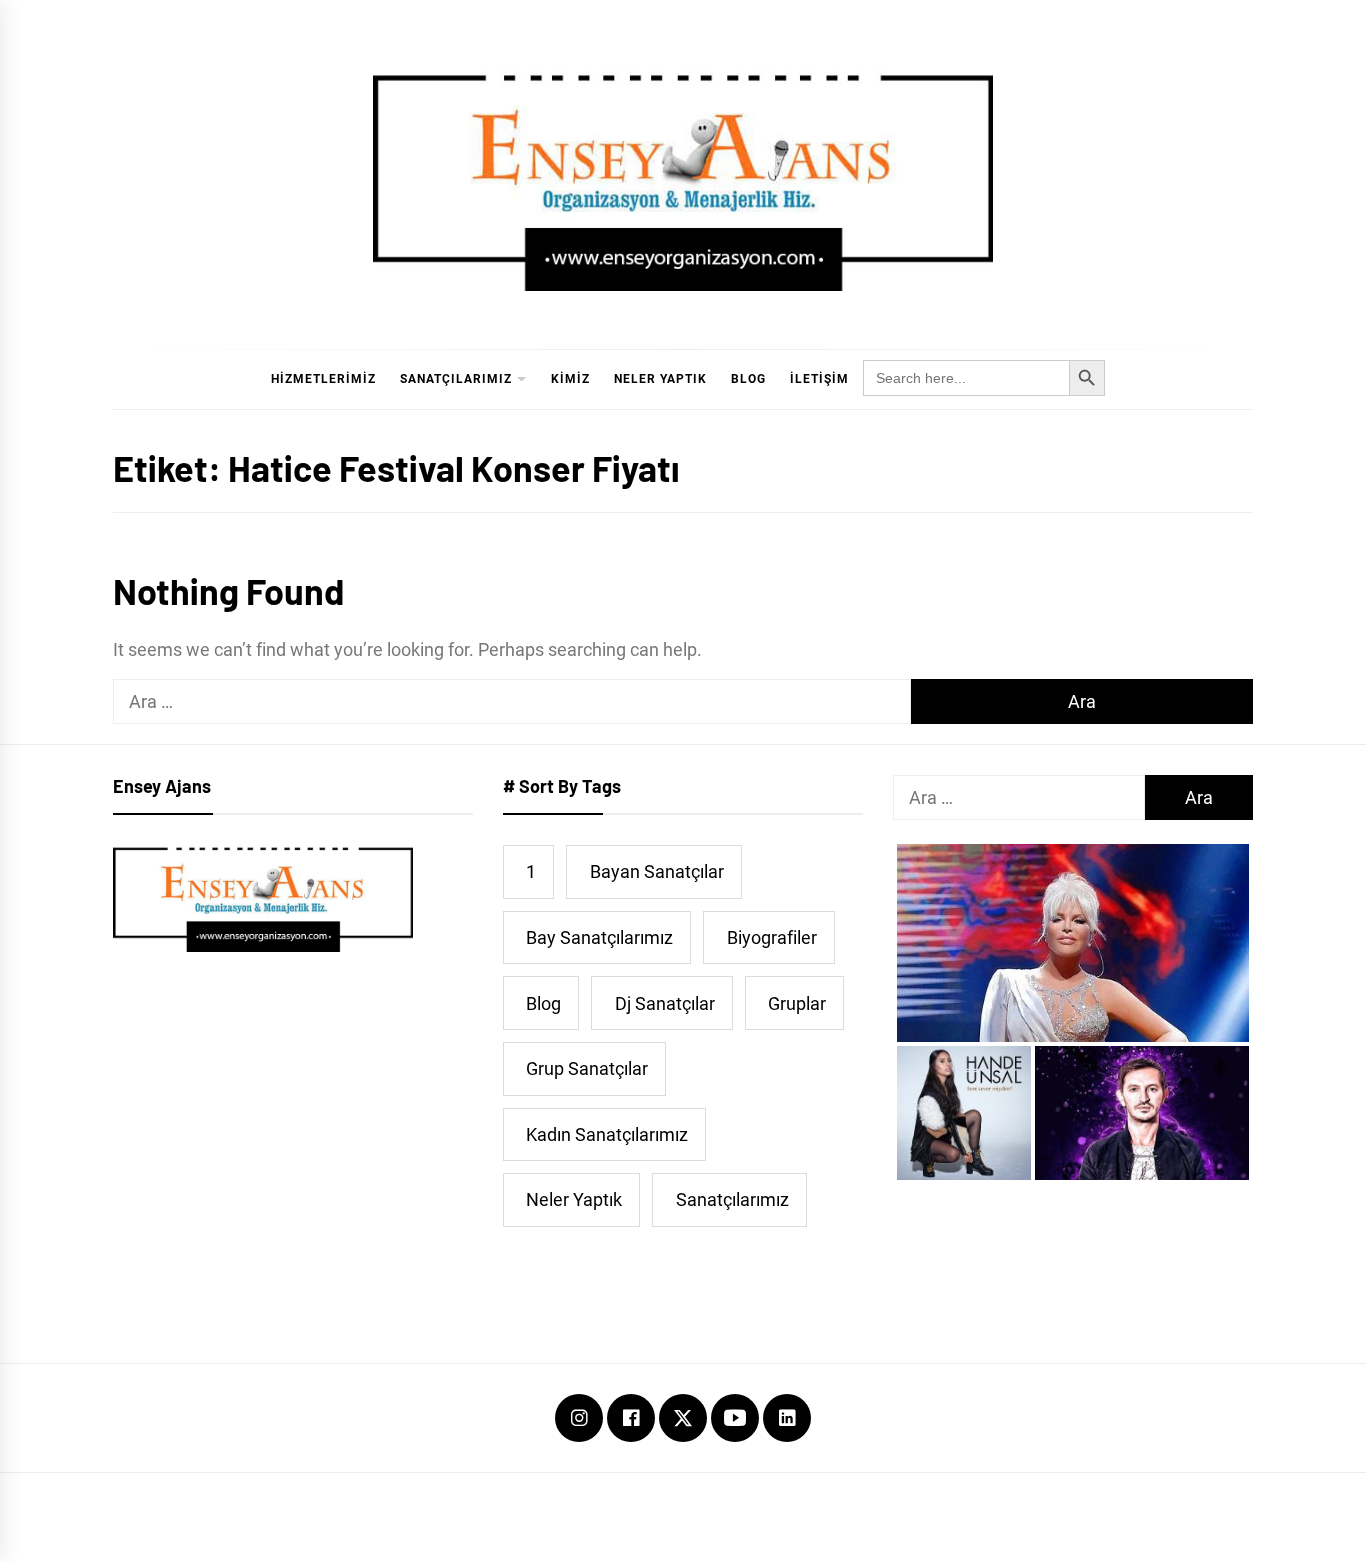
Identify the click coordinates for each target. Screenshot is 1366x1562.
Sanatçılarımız (456, 379)
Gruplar (797, 1003)
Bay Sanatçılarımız (599, 937)
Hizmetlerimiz (323, 379)
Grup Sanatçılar (587, 1068)
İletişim (819, 379)
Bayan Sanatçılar (657, 871)
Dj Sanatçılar (665, 1003)
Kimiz (570, 379)
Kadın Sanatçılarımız (607, 1134)
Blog (748, 379)
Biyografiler (772, 937)
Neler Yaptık (660, 379)
